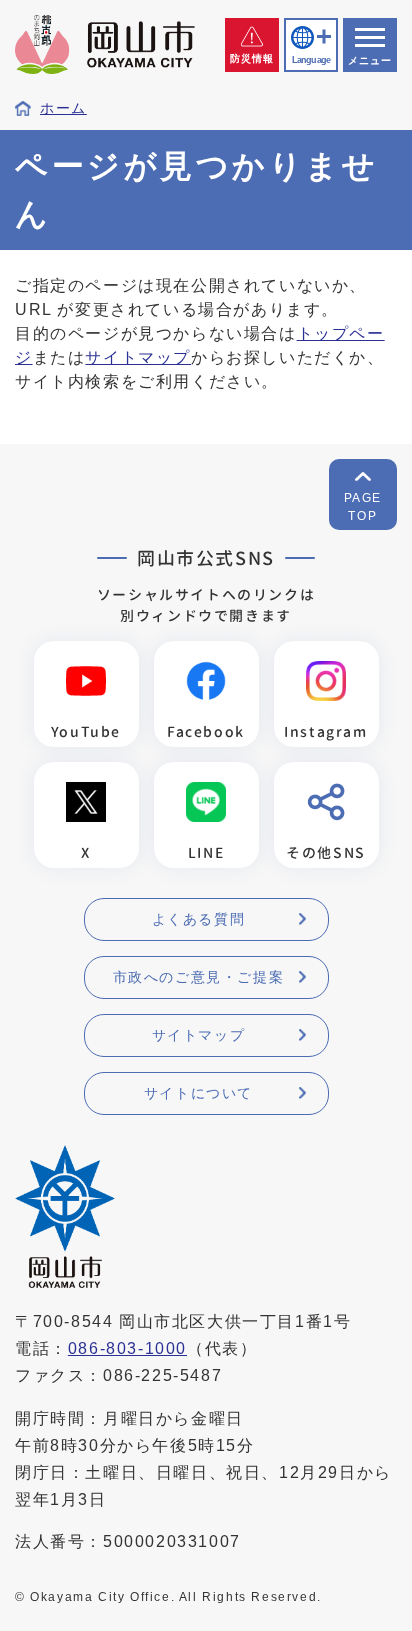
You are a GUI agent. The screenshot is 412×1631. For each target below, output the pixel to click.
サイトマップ (138, 357)
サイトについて (198, 1093)
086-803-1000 (127, 1348)
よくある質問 (199, 919)
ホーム (63, 108)
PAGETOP (363, 507)
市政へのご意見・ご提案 (199, 977)
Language (311, 60)
